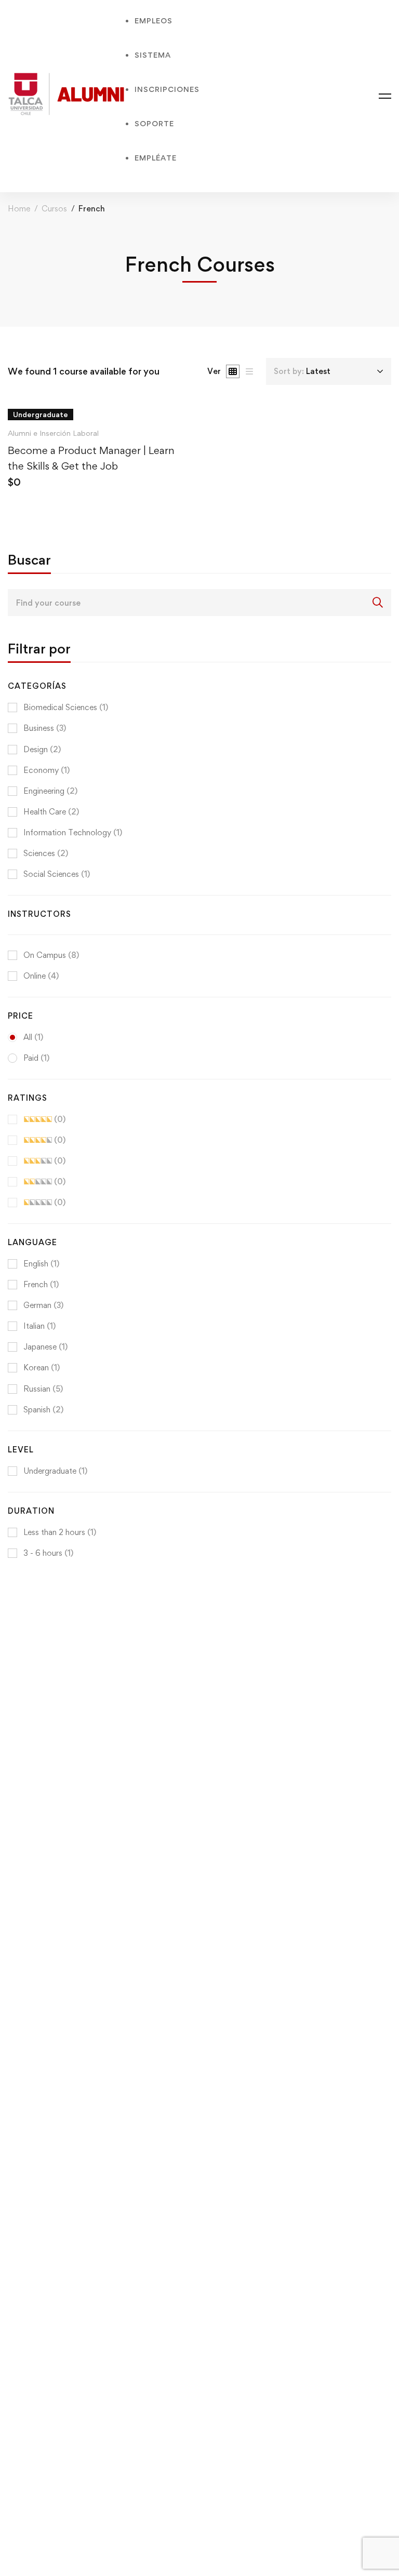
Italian (39, 1326)
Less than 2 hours (60, 1532)
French (41, 1284)
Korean (42, 1367)
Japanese (45, 1347)
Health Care (51, 812)
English (41, 1264)
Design (42, 749)
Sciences (46, 853)
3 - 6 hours (48, 1553)
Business (45, 728)
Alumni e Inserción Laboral (53, 433)
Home (19, 209)
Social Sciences (57, 874)
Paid (36, 1058)
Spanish (43, 1410)
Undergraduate (55, 1471)
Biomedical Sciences (66, 707)
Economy (46, 770)
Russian (43, 1389)
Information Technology (73, 832)
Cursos (54, 209)
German (43, 1305)
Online (41, 976)
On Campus (51, 955)
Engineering (50, 791)
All (33, 1037)
